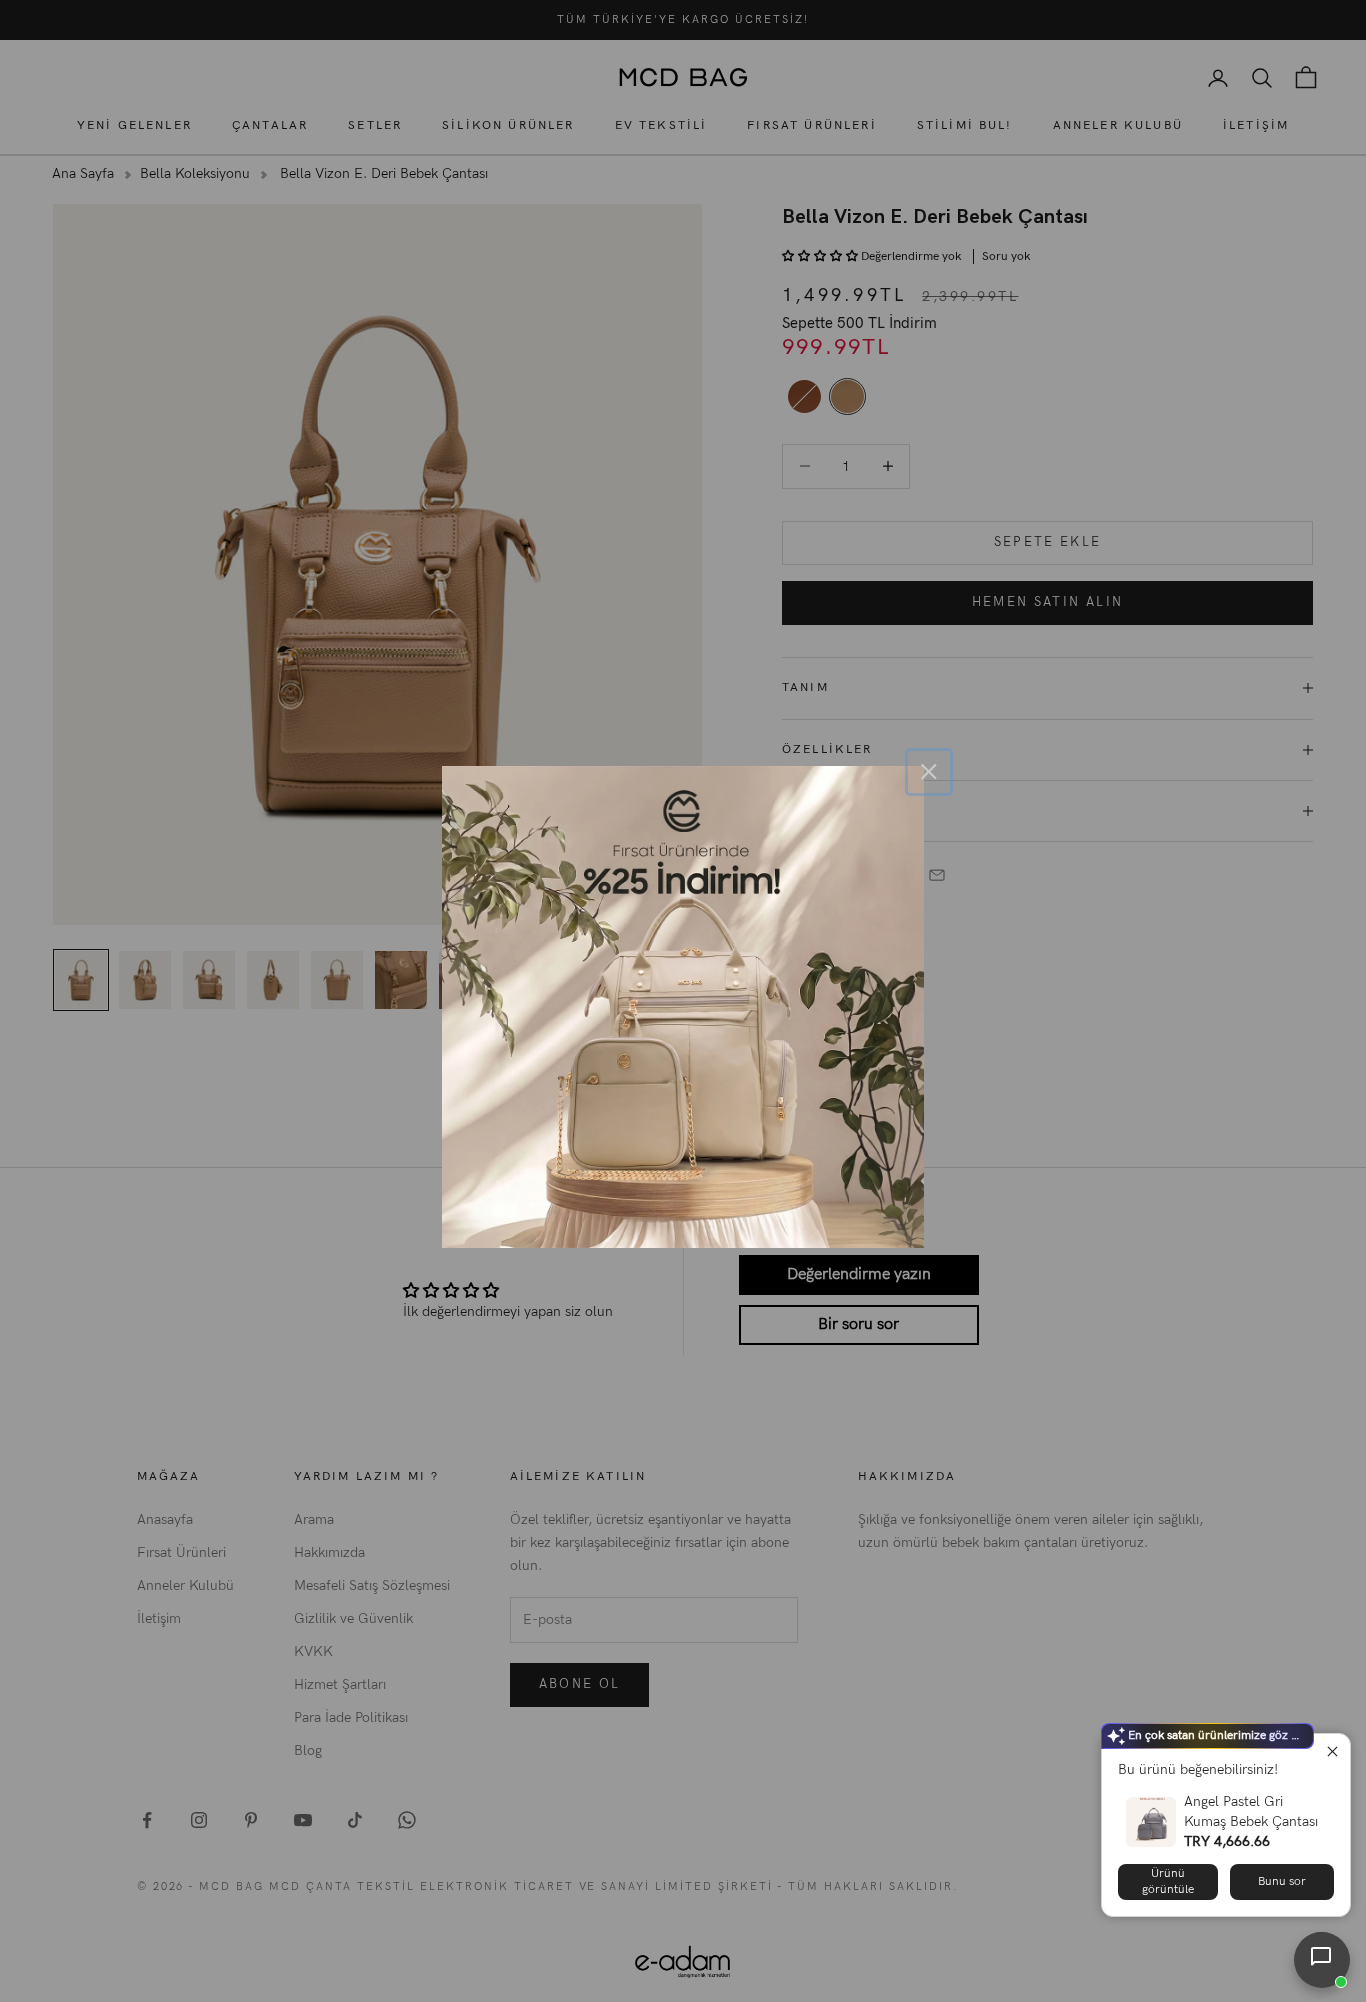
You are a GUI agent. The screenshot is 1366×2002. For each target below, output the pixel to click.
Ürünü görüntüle (1168, 1881)
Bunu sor (1282, 1881)
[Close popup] (1332, 1751)
